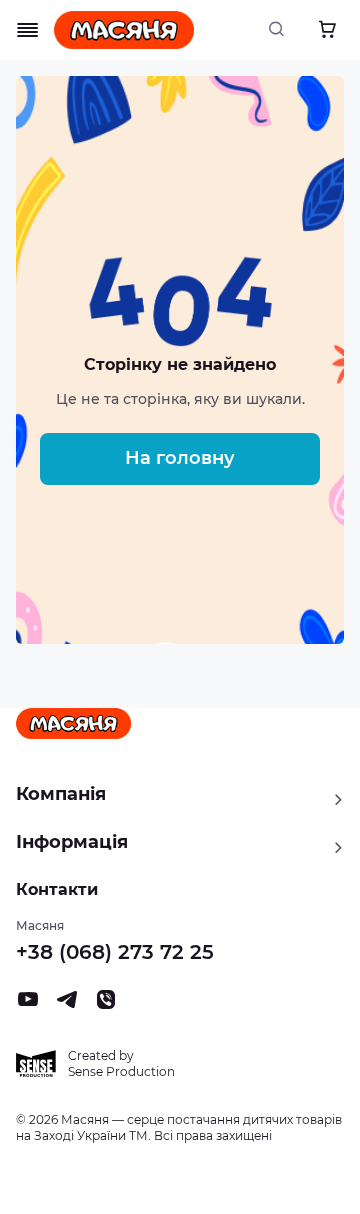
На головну (180, 458)
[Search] (282, 30)
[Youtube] (28, 1005)
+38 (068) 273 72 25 (115, 952)
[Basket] (327, 30)
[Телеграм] (67, 1005)
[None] (106, 1005)
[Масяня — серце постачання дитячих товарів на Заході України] (124, 30)
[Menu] (28, 30)
